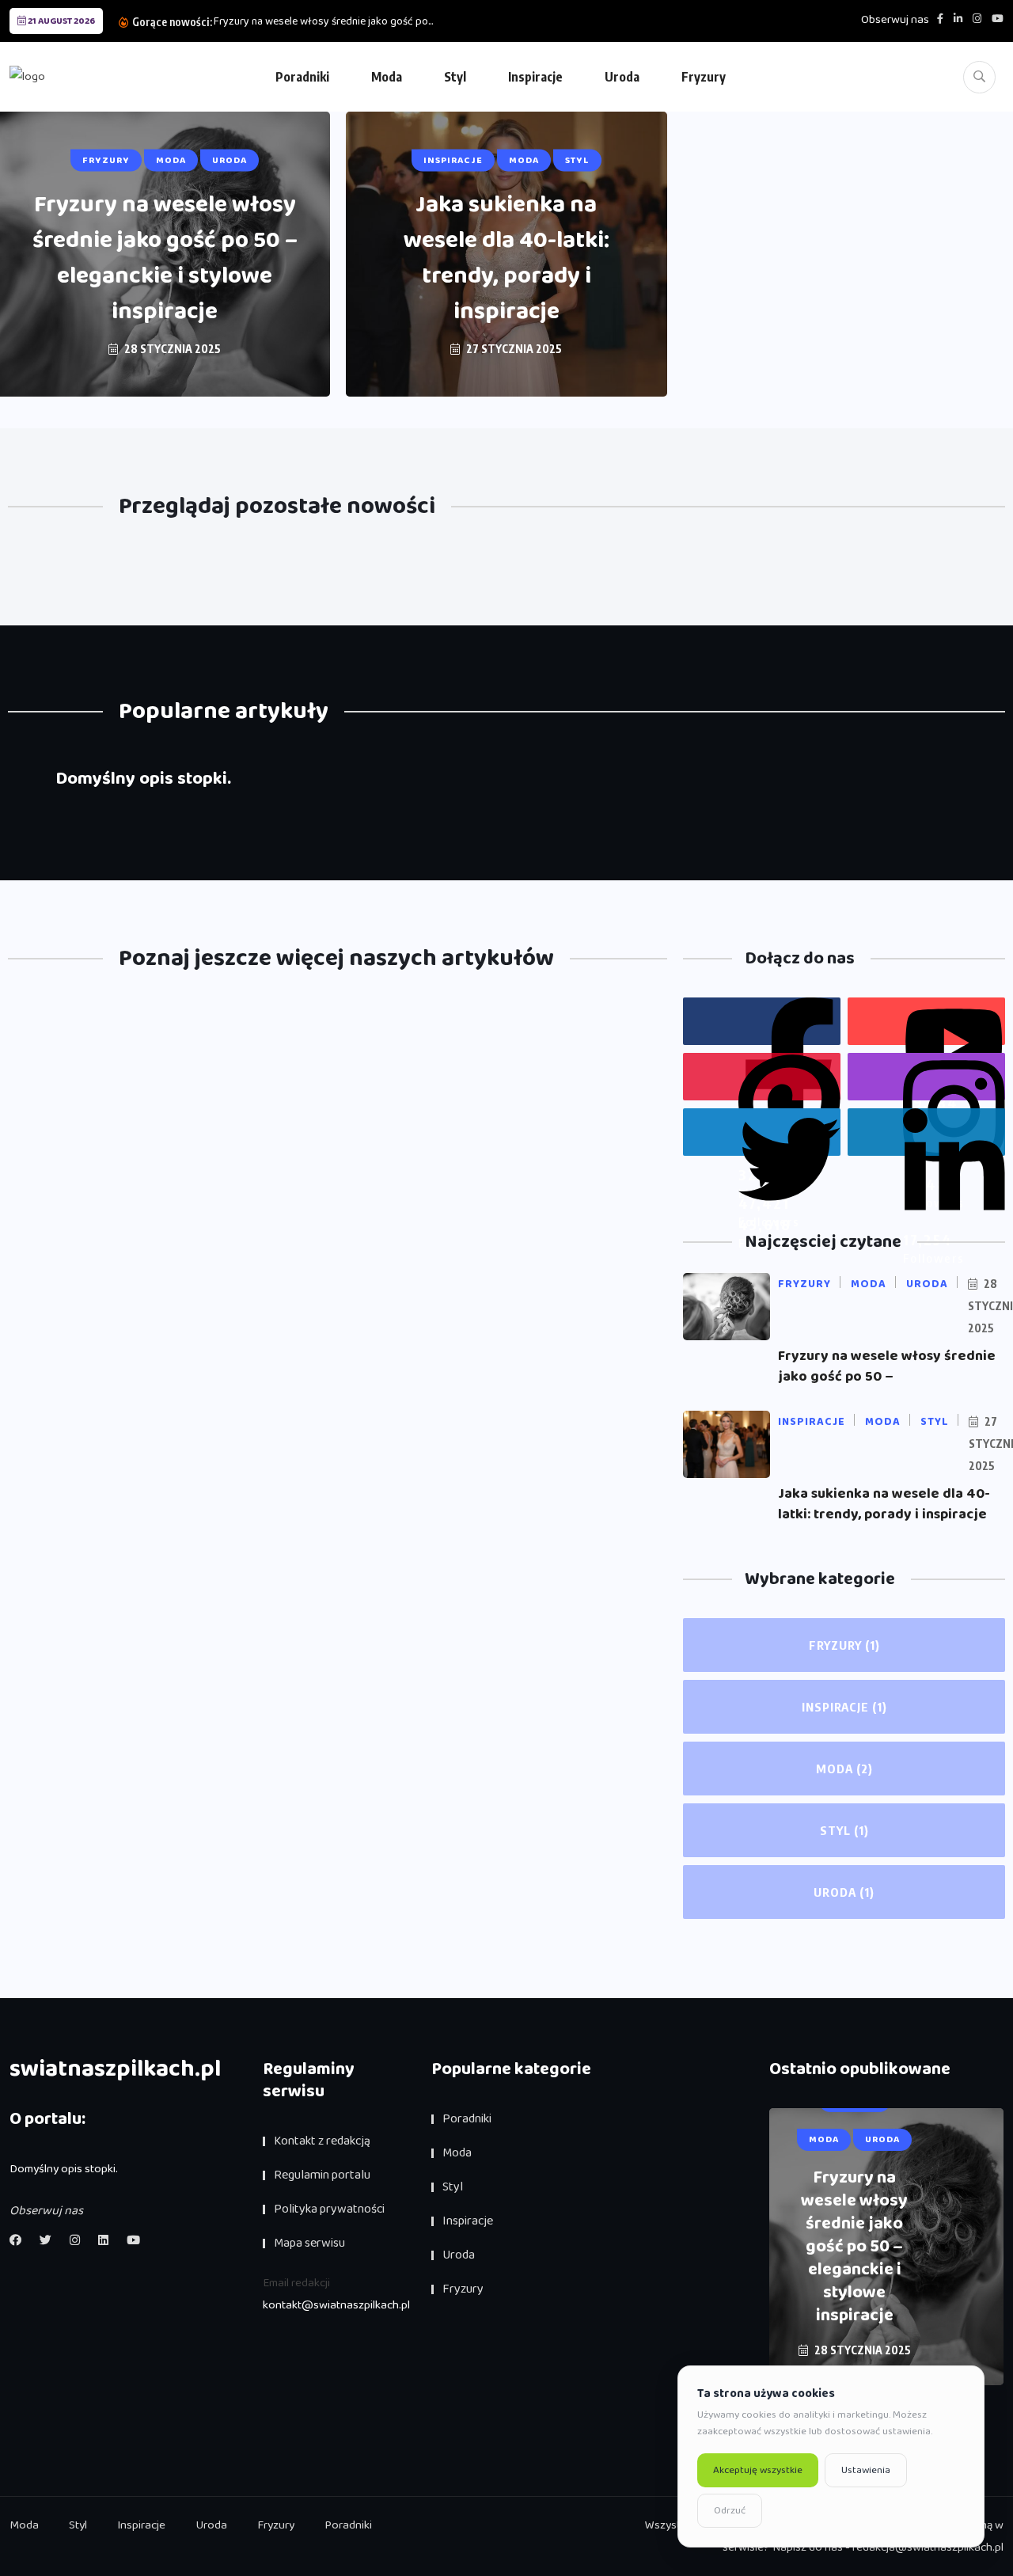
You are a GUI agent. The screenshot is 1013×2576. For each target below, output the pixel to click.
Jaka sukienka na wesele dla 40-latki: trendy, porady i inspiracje (506, 258)
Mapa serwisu (309, 2243)
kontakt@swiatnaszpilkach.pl (336, 2305)
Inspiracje (535, 77)
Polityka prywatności (329, 2209)
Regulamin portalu (322, 2175)
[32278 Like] (762, 1021)
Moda (387, 77)
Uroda (622, 77)
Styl (455, 77)
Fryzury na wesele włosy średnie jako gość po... (323, 21)
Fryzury (704, 77)
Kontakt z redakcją (322, 2141)
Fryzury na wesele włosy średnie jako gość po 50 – (887, 1366)
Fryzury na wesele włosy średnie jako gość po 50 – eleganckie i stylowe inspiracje (165, 258)
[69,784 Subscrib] (926, 1021)
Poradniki (302, 77)
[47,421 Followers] (762, 1077)
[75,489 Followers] (926, 1077)
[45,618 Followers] (762, 1132)
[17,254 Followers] (926, 1132)
